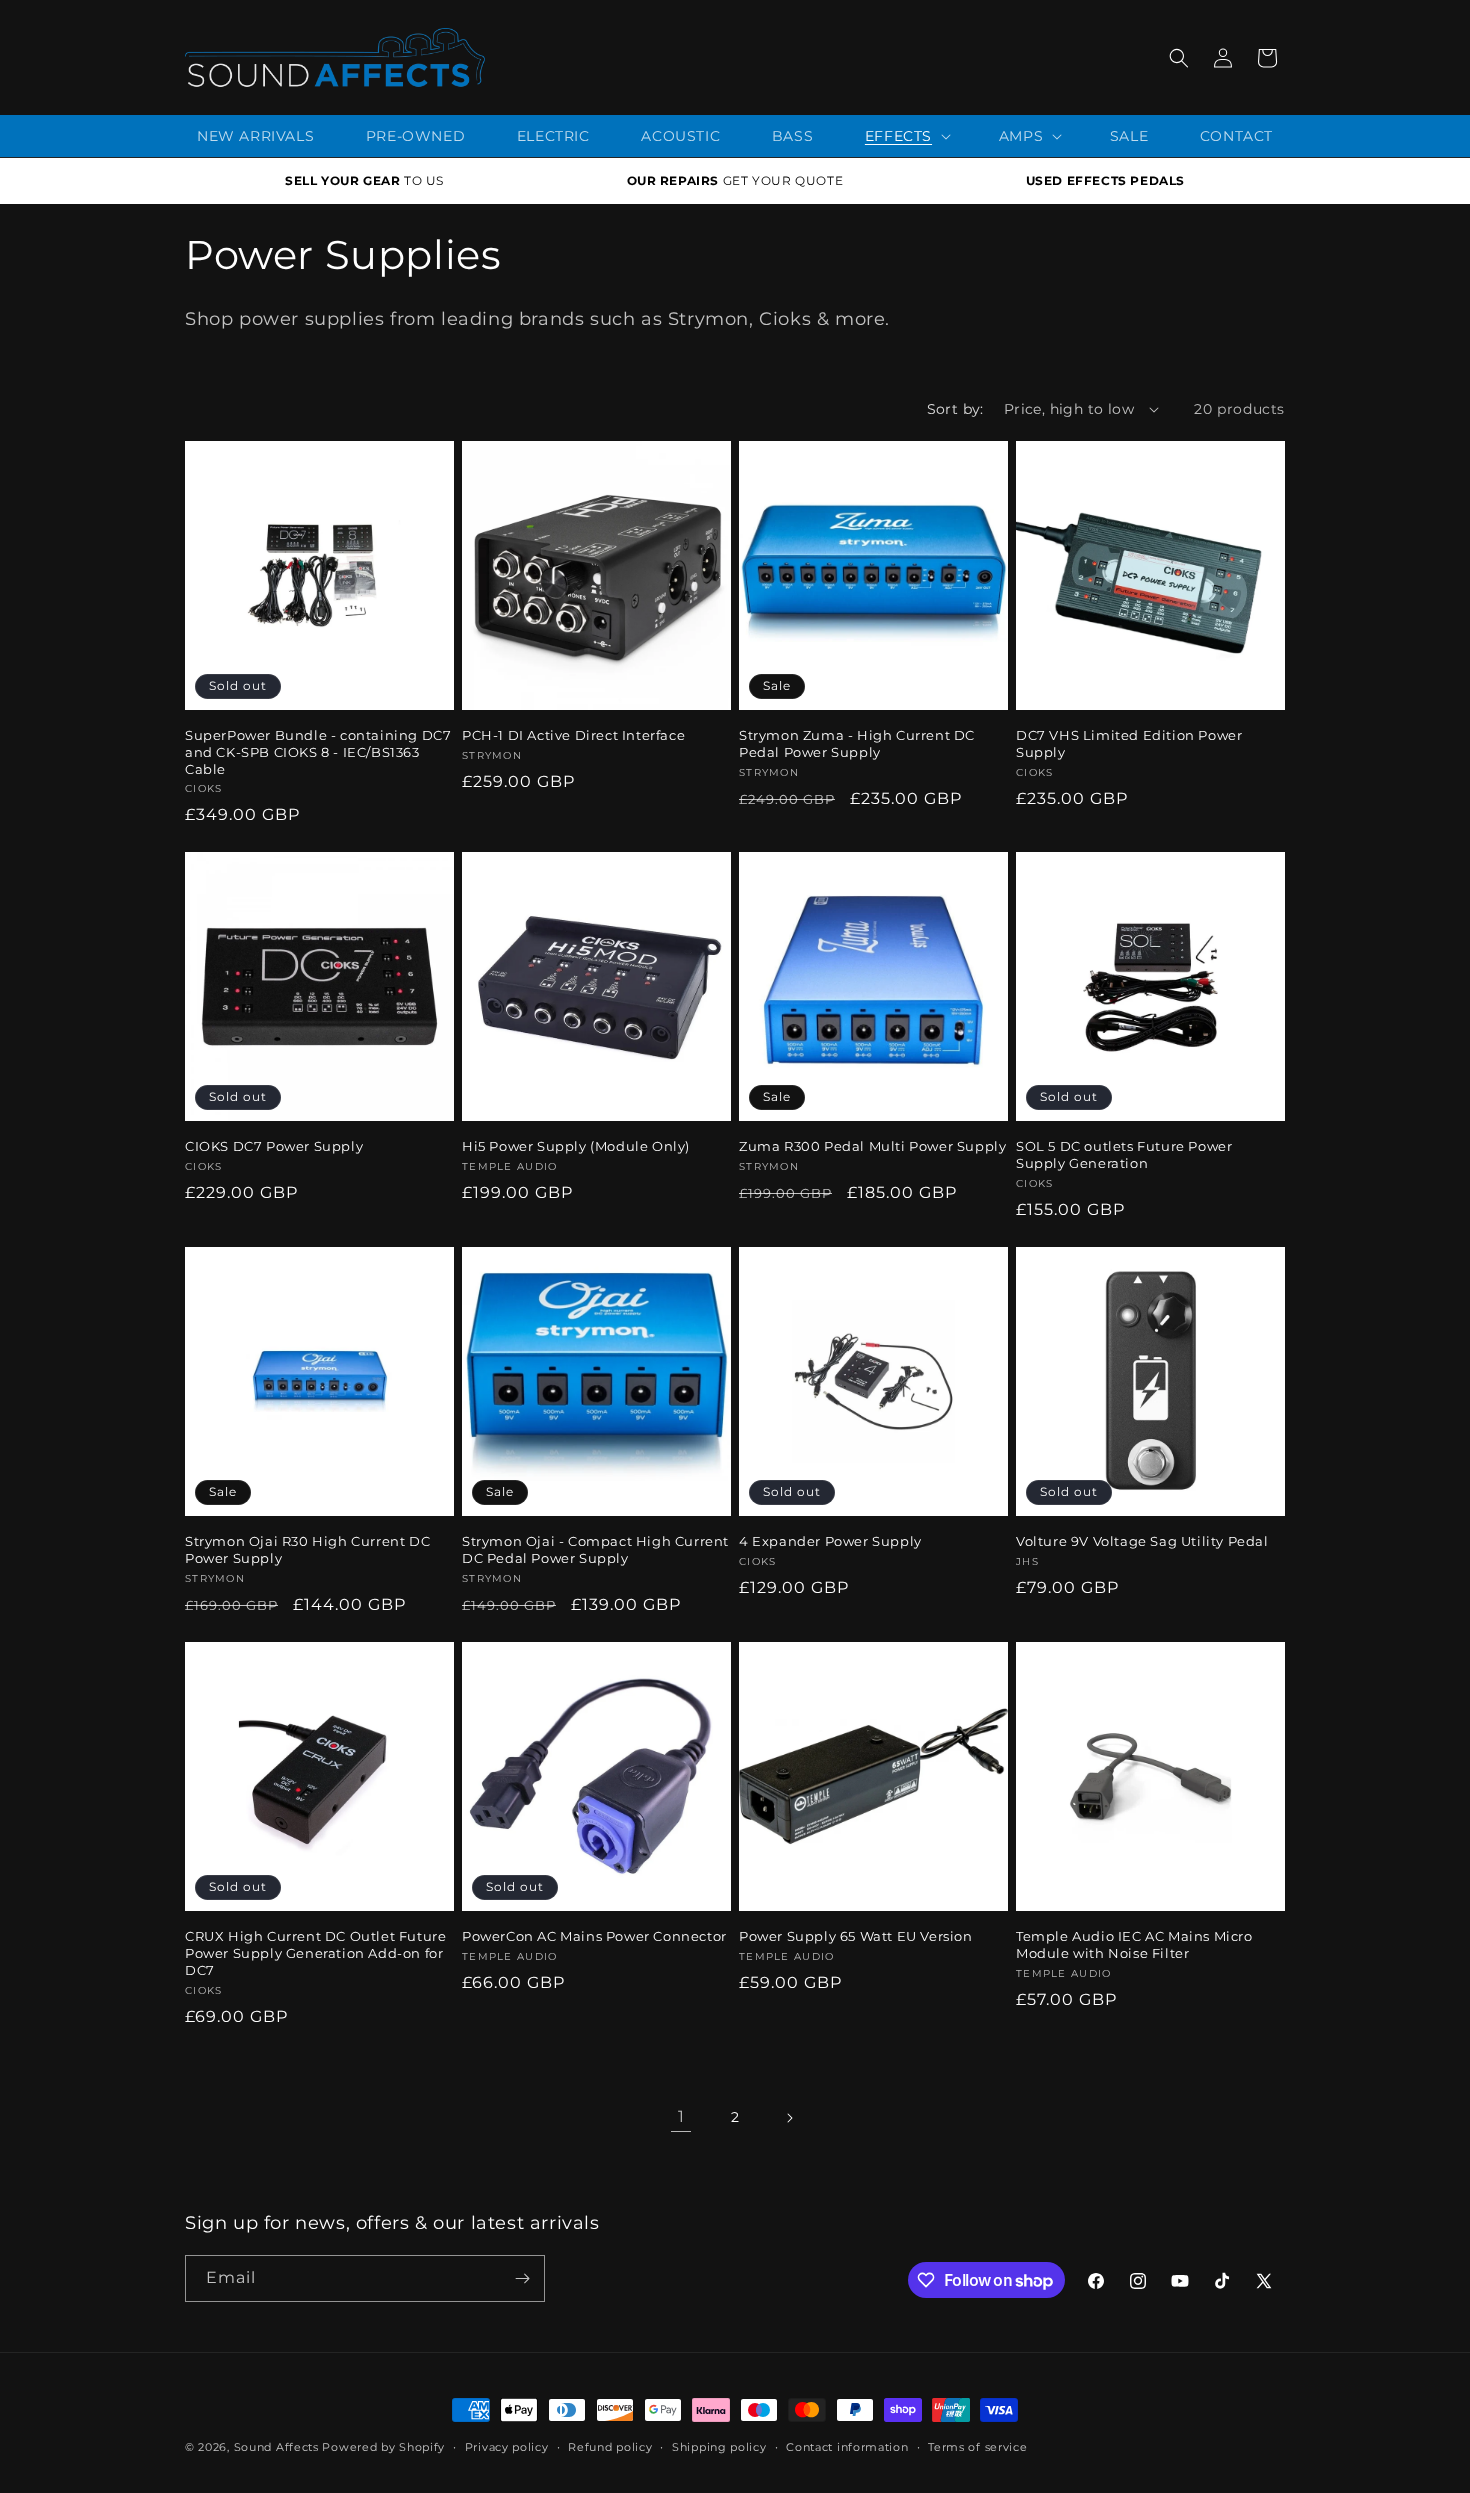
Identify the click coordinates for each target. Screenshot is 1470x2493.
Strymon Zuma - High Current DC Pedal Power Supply (857, 743)
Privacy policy (507, 2447)
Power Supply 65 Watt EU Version (856, 1936)
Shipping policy (719, 2447)
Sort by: (955, 409)
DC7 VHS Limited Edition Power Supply (1129, 743)
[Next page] (789, 2118)
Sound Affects (276, 2447)
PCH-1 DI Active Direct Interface (573, 735)
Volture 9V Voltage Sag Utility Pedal (1142, 1541)
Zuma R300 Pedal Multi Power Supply (872, 1146)
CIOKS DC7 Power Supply (274, 1146)
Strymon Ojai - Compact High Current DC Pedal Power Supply (595, 1549)
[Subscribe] (522, 2278)
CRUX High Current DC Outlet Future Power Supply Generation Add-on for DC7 (315, 1953)
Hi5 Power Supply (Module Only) (576, 1146)
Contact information (847, 2447)
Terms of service (977, 2447)
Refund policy (610, 2447)
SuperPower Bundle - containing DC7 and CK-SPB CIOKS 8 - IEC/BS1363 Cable (318, 752)
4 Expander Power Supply (830, 1541)
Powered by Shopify (383, 2447)
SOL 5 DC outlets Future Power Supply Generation (1124, 1154)
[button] (1179, 58)
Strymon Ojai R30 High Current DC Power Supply (307, 1549)
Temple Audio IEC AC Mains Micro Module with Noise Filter (1134, 1944)
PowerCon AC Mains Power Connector (594, 1936)
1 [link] (681, 2116)
